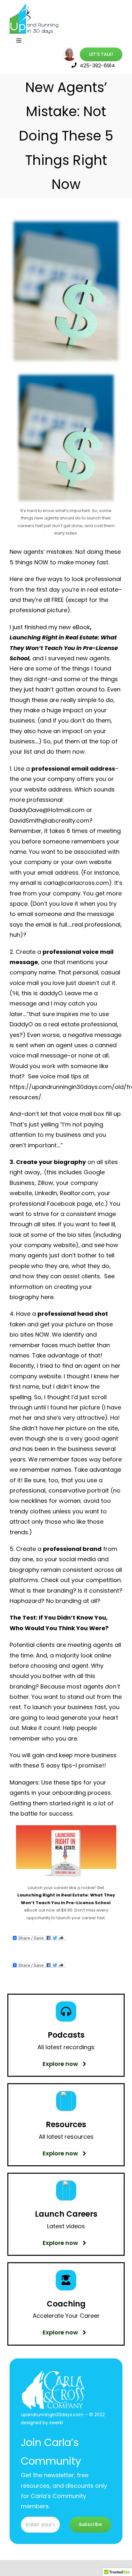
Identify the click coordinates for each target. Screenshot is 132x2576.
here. (48, 1297)
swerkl (56, 2423)
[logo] (35, 6)
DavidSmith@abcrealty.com (50, 821)
